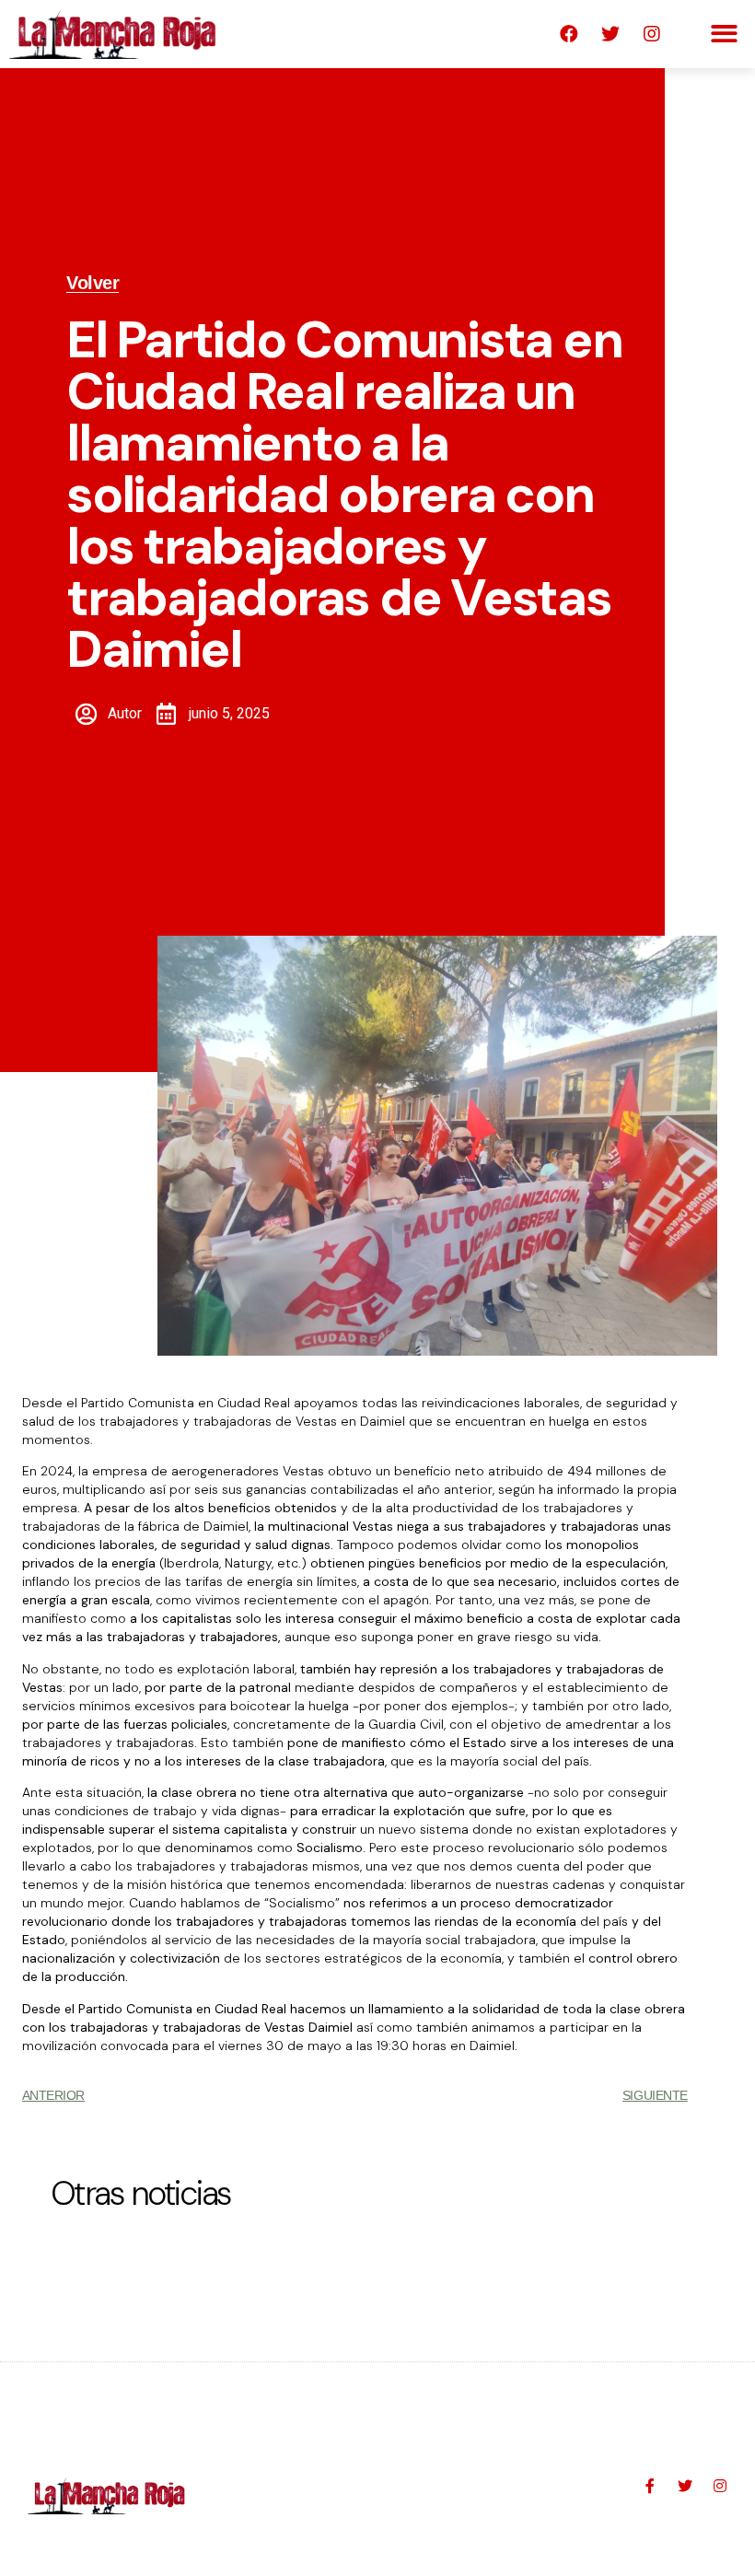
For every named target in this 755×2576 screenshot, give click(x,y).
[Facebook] (569, 34)
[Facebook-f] (650, 2486)
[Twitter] (610, 34)
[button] (725, 35)
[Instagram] (652, 34)
